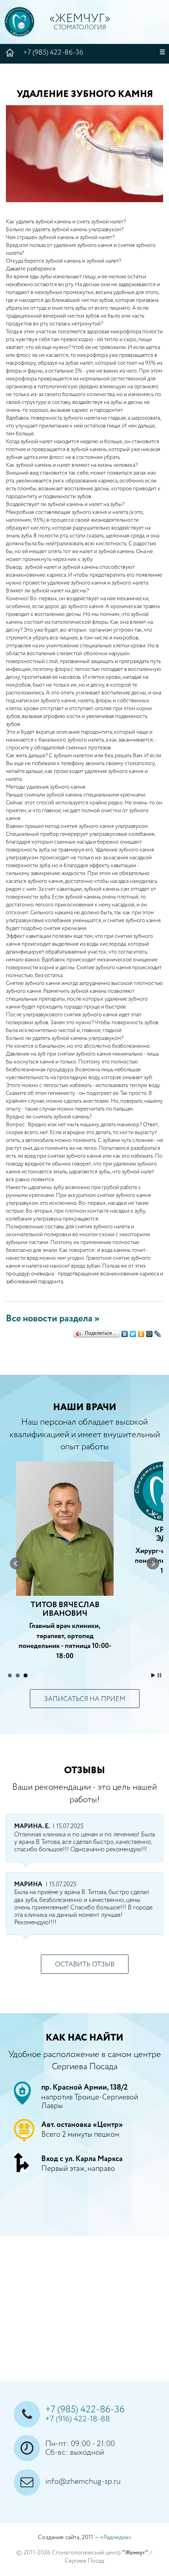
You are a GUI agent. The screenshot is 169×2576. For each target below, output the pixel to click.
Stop (159, 1675)
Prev (16, 1564)
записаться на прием (85, 1699)
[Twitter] (133, 1332)
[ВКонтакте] (125, 1332)
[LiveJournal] (158, 1332)
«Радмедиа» (116, 2537)
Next (153, 1564)
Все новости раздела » (53, 1319)
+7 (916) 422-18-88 (78, 2419)
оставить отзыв (85, 1965)
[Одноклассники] (141, 1332)
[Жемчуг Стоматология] (19, 22)
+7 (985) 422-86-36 (53, 53)
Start (153, 1675)
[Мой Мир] (150, 1332)
